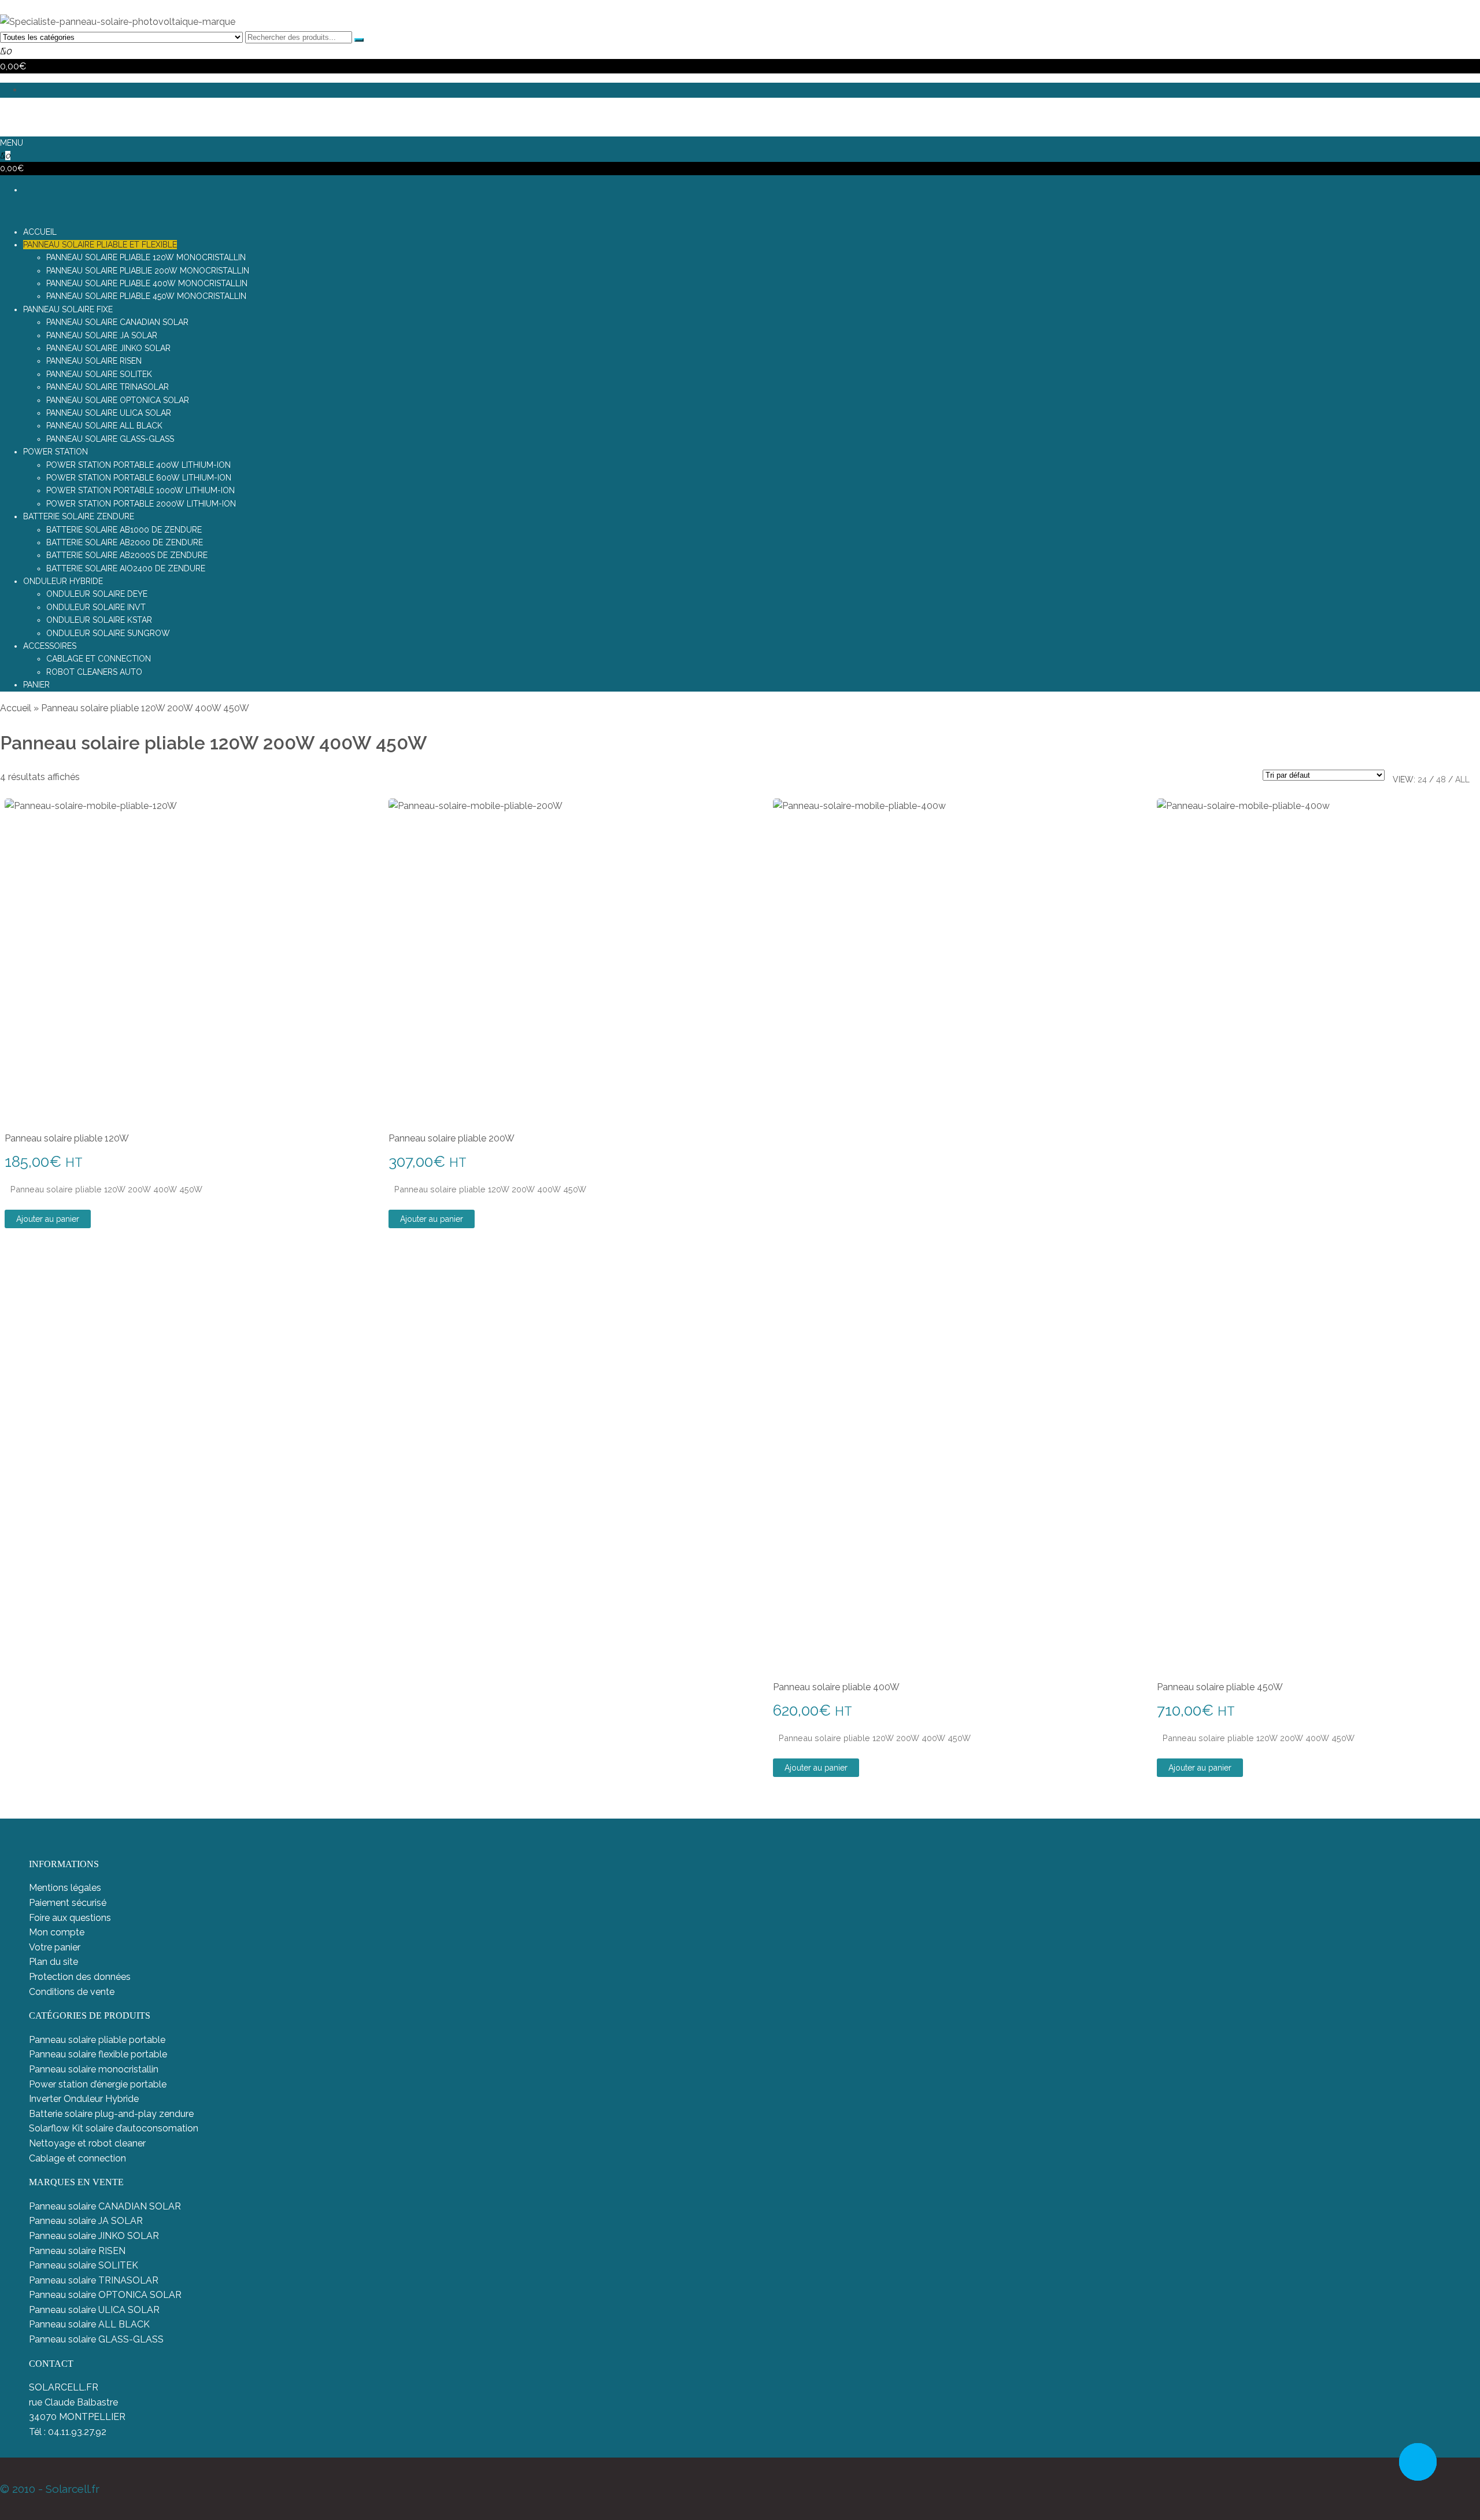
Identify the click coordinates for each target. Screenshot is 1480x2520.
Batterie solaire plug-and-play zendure (111, 2114)
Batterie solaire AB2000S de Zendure (127, 555)
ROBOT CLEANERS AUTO (94, 672)
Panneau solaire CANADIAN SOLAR (105, 2206)
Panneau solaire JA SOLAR (86, 2221)
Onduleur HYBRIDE (63, 581)
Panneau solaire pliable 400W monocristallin (147, 283)
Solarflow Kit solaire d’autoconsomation (114, 2128)
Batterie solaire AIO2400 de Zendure (126, 568)
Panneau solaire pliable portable (97, 2040)
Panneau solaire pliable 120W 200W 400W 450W (106, 1189)
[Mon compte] (3, 114)
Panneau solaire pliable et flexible (100, 245)
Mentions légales (65, 1888)
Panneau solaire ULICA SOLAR (94, 2310)
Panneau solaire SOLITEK (84, 2265)
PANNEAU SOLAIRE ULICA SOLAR (109, 413)
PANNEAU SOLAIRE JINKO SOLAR (108, 348)
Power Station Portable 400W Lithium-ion (138, 465)
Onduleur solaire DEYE (97, 594)
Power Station (55, 452)
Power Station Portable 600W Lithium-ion (139, 478)
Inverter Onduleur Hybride (84, 2099)
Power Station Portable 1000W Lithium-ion (140, 490)
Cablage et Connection (99, 659)
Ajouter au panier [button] (48, 1219)
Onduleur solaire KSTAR (99, 620)
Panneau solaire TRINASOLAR (94, 2280)
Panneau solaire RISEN (77, 2251)
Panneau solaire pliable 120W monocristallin (146, 257)
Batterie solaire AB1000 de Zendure (124, 530)
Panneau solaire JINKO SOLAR (94, 2236)
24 (1422, 779)
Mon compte (57, 1932)
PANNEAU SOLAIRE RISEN (94, 361)
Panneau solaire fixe (68, 309)
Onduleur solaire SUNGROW (108, 633)
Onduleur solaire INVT (96, 607)
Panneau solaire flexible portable (98, 2054)
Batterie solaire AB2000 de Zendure (125, 542)
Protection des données (80, 1977)
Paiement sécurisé (68, 1903)
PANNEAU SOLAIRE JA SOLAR (102, 335)
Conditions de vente (72, 1992)
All (1462, 779)
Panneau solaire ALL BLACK (89, 2324)
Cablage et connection (77, 2158)
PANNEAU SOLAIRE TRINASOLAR (108, 387)
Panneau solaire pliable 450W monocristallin (146, 296)
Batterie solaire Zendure (79, 516)
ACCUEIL (40, 232)
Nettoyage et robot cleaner (87, 2143)
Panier (36, 685)
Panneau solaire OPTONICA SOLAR (105, 2295)
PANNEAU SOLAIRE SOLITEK (99, 374)
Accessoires (50, 646)
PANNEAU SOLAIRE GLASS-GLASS (110, 439)
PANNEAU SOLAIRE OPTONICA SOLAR (118, 400)
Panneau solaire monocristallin (94, 2069)
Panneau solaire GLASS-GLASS (96, 2339)
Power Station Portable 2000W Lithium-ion (141, 504)
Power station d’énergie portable (98, 2084)
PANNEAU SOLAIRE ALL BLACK (104, 426)
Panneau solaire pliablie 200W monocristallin (148, 271)
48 (1441, 779)
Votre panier (55, 1947)
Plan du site (53, 1962)
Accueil (16, 708)
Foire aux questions (70, 1918)
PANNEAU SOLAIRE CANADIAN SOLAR (117, 322)
